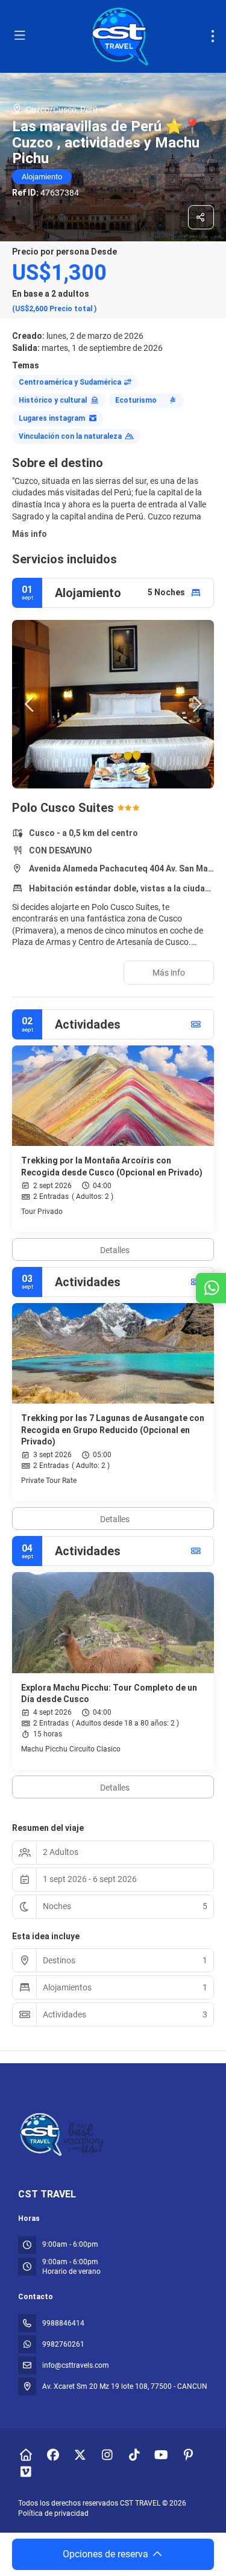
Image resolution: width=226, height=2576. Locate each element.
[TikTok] (134, 2455)
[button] (30, 704)
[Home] (26, 2455)
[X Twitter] (80, 2455)
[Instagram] (107, 2455)
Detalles (115, 1250)
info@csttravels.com (76, 2365)
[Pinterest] (188, 2455)
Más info (30, 534)
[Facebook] (53, 2455)
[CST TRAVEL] (63, 2135)
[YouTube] (161, 2455)
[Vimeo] (26, 2472)
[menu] (213, 36)
